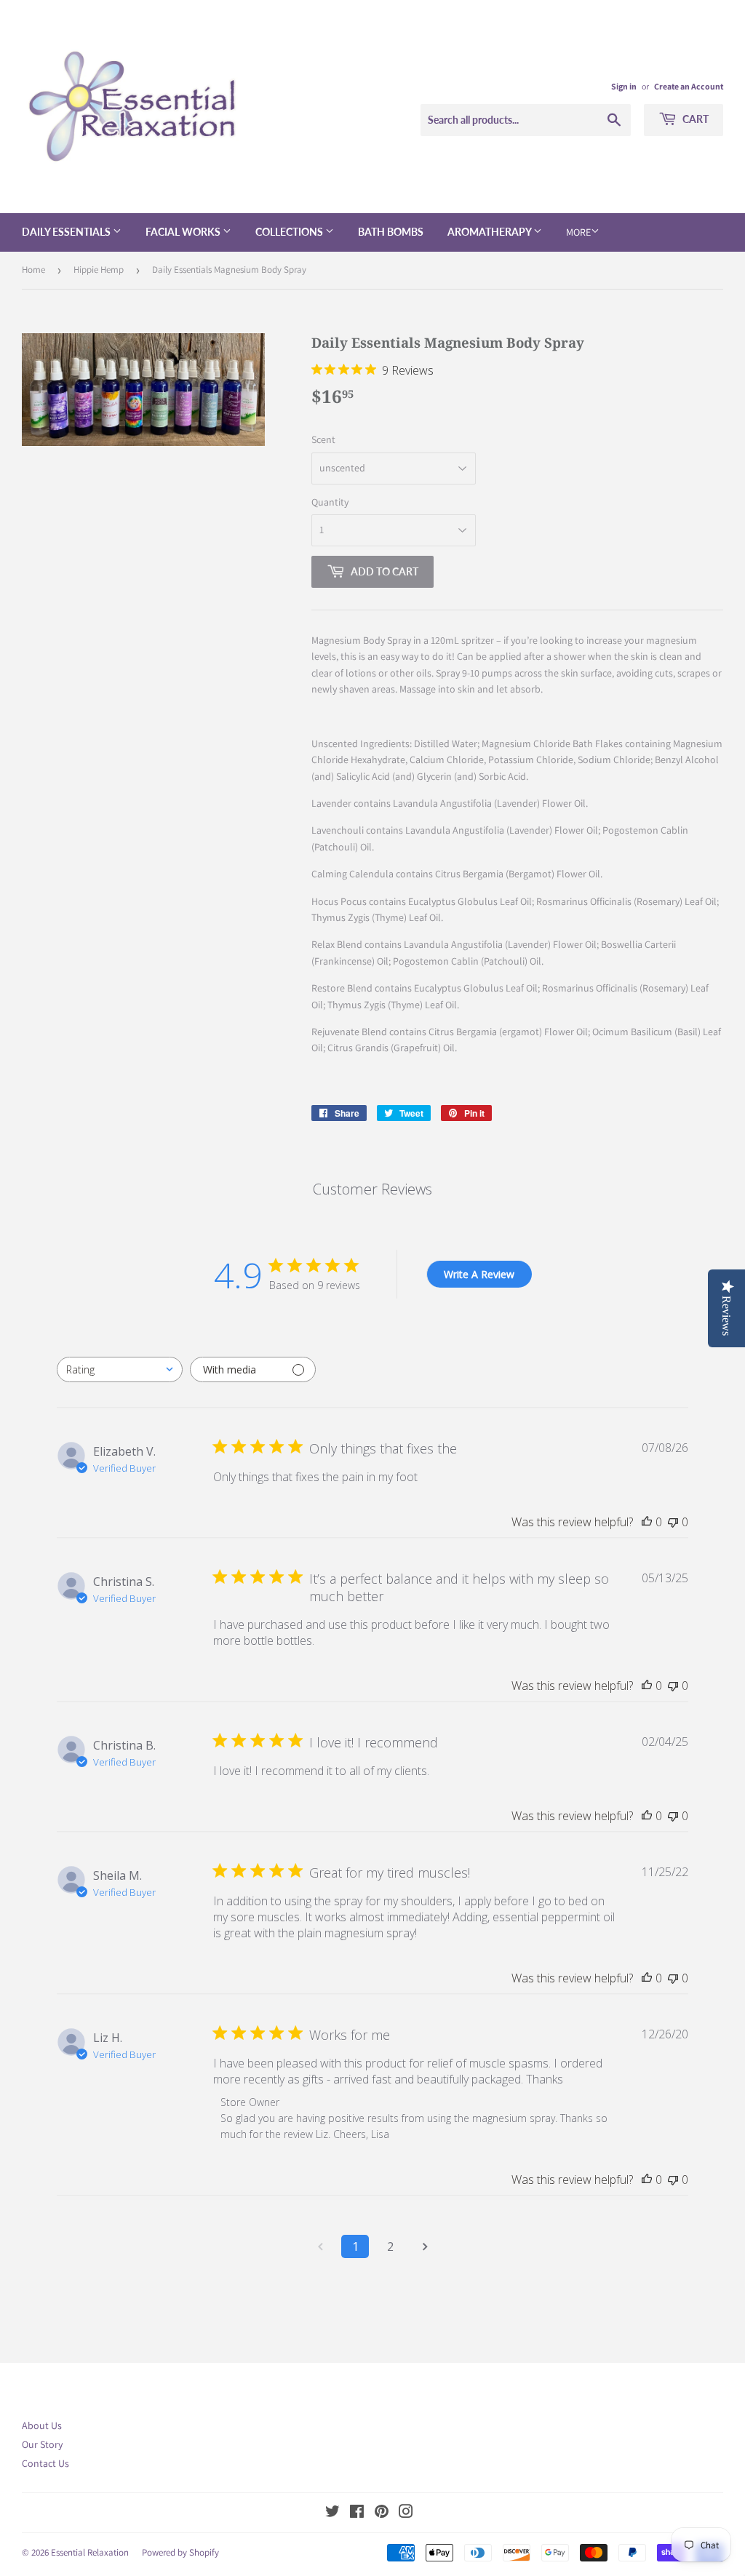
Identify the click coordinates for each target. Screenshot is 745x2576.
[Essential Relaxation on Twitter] (332, 2513)
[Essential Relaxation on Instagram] (406, 2513)
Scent (323, 439)
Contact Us (45, 2463)
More (578, 232)
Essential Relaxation (90, 2552)
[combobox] (120, 1369)
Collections (290, 232)
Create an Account (689, 86)
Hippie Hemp (99, 270)
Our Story (42, 2444)
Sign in (624, 86)
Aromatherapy (490, 232)
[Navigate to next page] (425, 2246)
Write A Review (479, 1274)
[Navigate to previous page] (320, 2246)
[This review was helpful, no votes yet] (647, 1522)
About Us (42, 2425)
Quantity (330, 502)
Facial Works (184, 232)
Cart (694, 119)
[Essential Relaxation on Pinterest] (382, 2513)
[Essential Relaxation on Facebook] (357, 2513)
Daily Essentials (67, 232)
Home (33, 270)
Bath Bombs (391, 232)
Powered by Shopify (180, 2552)
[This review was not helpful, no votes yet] (673, 1522)
